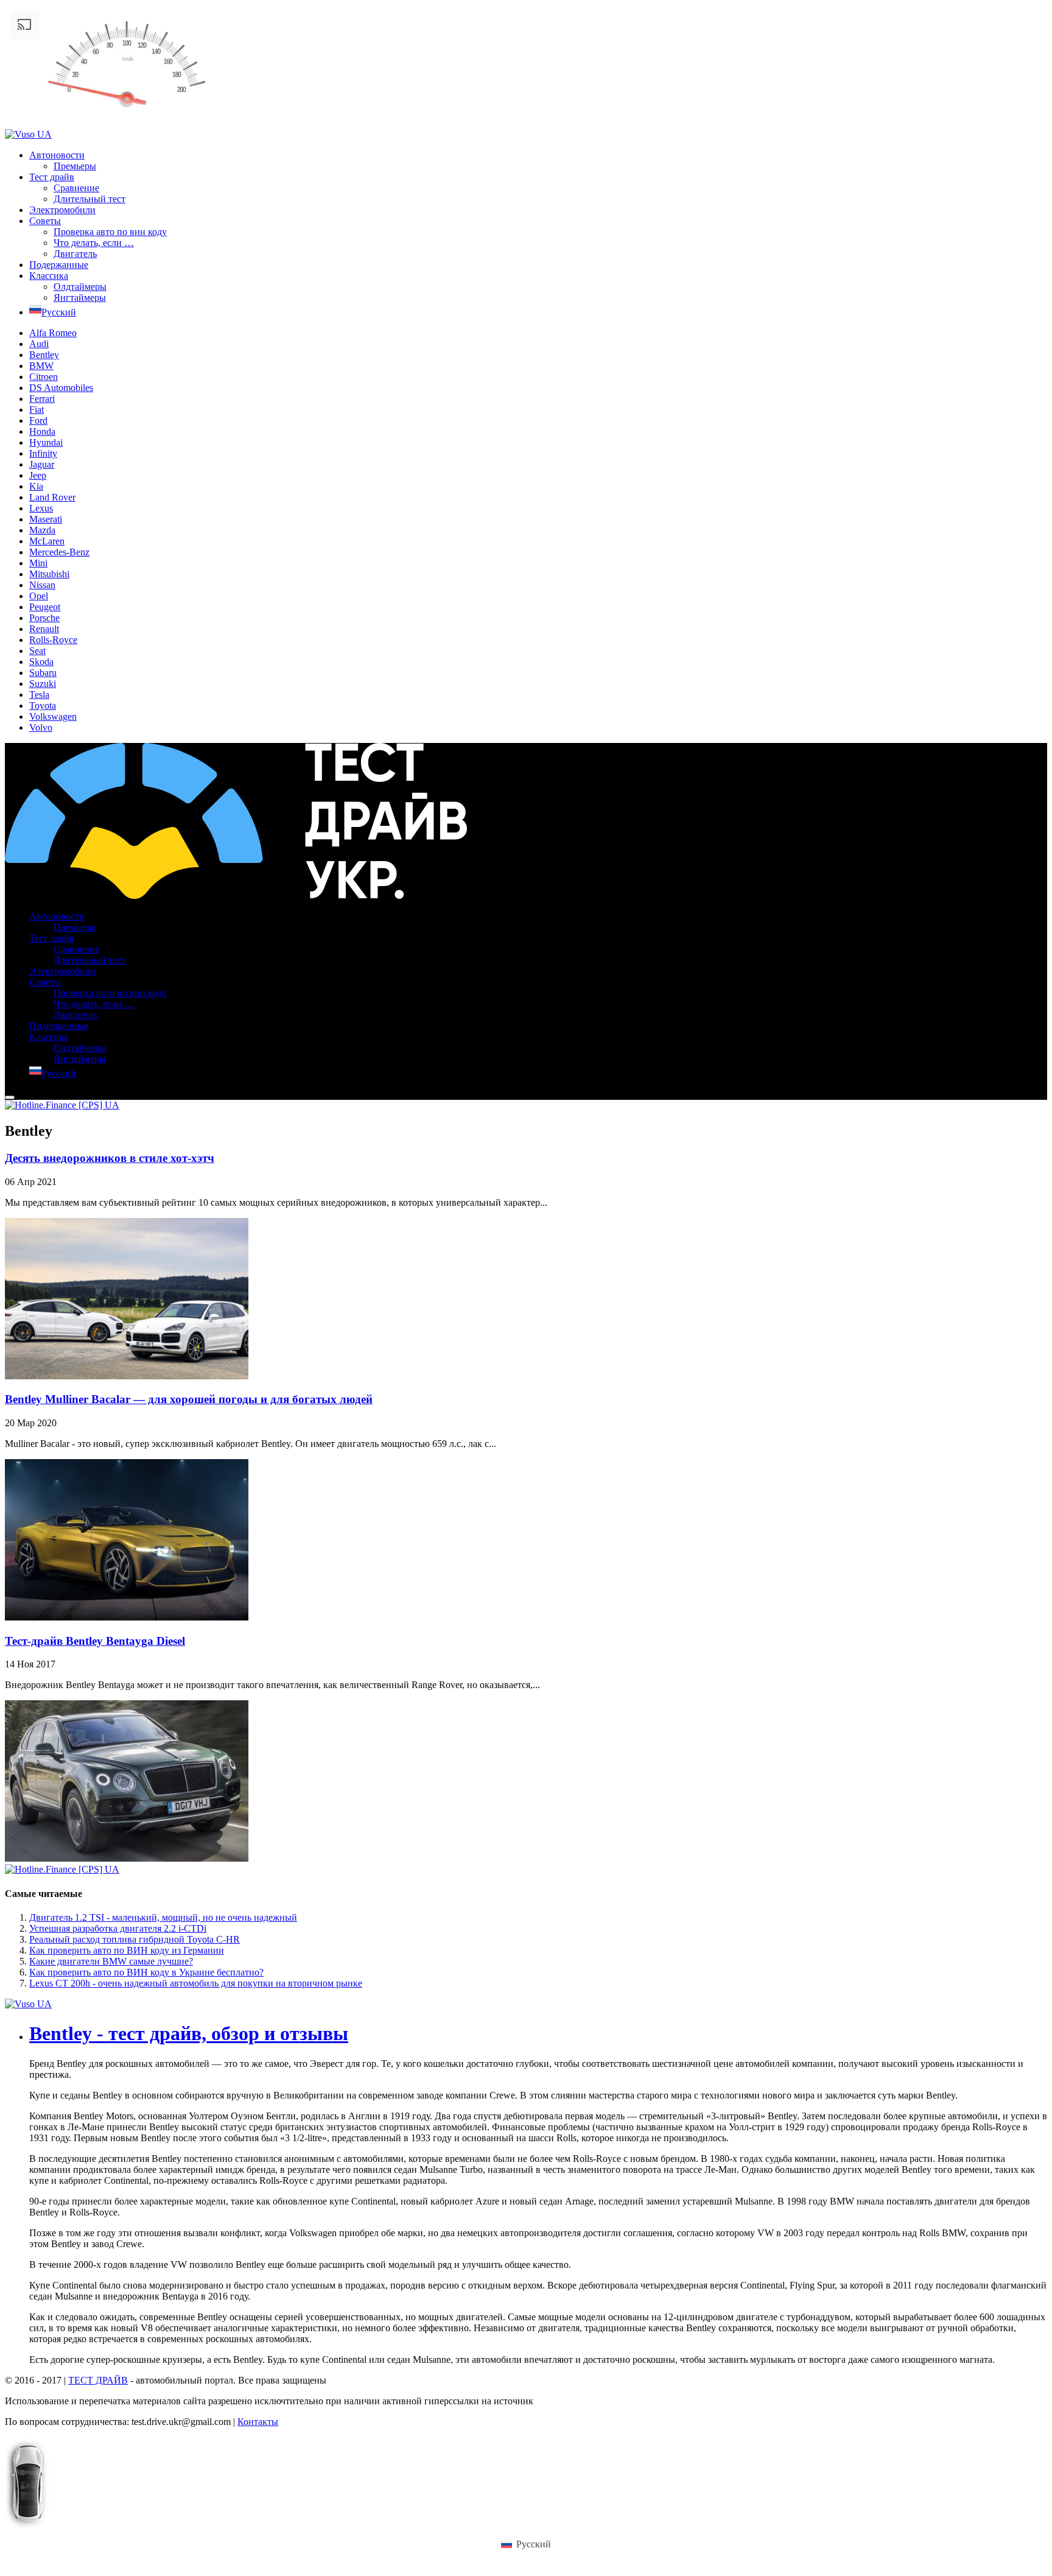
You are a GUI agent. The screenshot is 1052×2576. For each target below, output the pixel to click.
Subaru (43, 673)
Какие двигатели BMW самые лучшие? (111, 1961)
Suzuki (43, 684)
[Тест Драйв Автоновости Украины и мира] (236, 896)
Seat (37, 651)
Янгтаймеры (80, 297)
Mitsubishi (49, 574)
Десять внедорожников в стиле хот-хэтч (110, 1158)
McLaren (47, 541)
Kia (36, 486)
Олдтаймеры (80, 287)
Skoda (41, 662)
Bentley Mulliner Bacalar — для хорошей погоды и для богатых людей (189, 1399)
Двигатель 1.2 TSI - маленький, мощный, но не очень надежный (163, 1917)
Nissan (42, 585)
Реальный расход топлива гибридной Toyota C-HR (135, 1939)
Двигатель (75, 254)
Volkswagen (53, 716)
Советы (45, 221)
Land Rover (52, 497)
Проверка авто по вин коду (110, 232)
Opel (39, 596)
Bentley (44, 355)
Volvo (41, 727)
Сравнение (76, 188)
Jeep (38, 475)
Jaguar (42, 464)
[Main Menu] (10, 1097)
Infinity (43, 453)
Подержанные (59, 265)
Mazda (42, 530)
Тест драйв (52, 177)
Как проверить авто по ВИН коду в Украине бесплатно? (146, 1972)
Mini (38, 563)
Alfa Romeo (53, 333)
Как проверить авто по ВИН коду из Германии (127, 1950)
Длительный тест (89, 199)
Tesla (39, 695)
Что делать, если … (94, 243)
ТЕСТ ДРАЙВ (98, 2380)
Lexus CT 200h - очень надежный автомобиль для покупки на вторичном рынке (196, 1983)
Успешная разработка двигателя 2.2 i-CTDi (118, 1928)
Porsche (44, 618)
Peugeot (45, 607)
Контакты (258, 2422)
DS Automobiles (61, 388)
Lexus (41, 508)
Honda (42, 431)
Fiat (37, 410)
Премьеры (75, 166)
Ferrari (42, 399)
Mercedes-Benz (59, 552)
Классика (49, 276)
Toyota (43, 706)
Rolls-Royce (53, 640)
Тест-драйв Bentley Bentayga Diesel (95, 1641)
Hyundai (46, 442)
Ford (38, 421)
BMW (41, 366)
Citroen (44, 377)
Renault (44, 629)
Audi (39, 344)
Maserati (46, 519)
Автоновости (57, 155)
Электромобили (62, 210)
